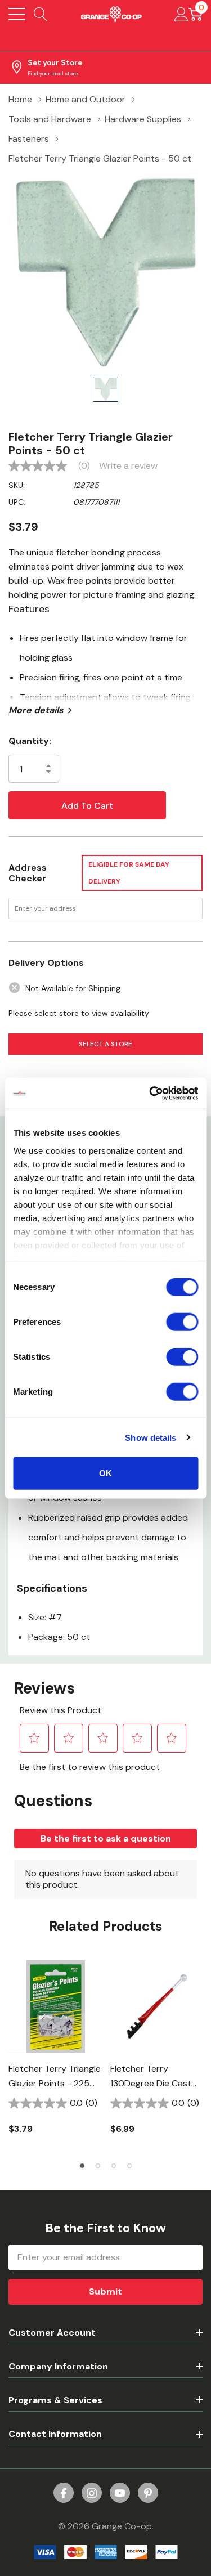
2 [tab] (98, 2166)
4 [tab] (129, 2166)
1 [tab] (82, 2166)
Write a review (128, 466)
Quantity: (30, 741)
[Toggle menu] (17, 14)
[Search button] (41, 14)
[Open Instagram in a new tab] (92, 2493)
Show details (151, 1437)
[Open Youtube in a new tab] (120, 2493)
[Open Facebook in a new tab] (64, 2493)
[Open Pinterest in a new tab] (148, 2493)
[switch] (182, 1322)
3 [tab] (114, 2166)
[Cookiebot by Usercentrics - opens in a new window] (150, 1093)
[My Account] (181, 14)
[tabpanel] (55, 2054)
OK (105, 1473)
